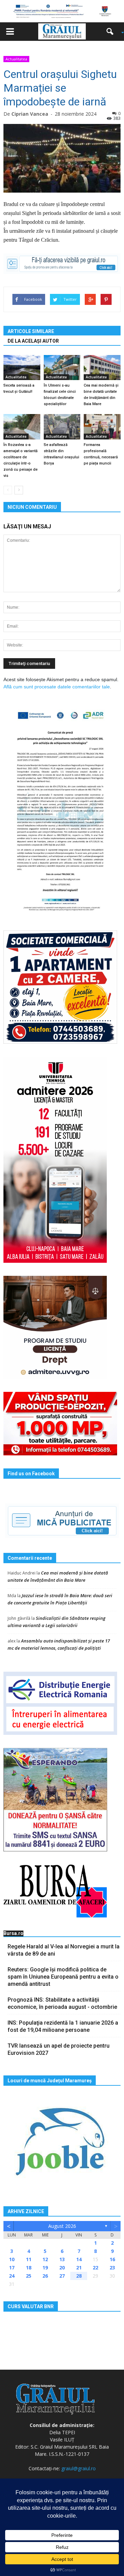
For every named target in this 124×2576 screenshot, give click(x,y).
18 (29, 2268)
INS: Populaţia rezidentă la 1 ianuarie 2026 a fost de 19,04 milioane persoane (63, 2026)
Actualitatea (16, 59)
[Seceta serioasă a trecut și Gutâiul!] (22, 368)
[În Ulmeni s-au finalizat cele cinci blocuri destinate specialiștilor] (62, 368)
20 (62, 2268)
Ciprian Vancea (30, 114)
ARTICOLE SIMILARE (31, 331)
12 (45, 2259)
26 (45, 2276)
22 (95, 2268)
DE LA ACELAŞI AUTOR (33, 341)
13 (62, 2259)
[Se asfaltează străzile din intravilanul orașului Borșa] (62, 427)
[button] (112, 32)
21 (79, 2268)
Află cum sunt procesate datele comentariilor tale (57, 687)
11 (29, 2259)
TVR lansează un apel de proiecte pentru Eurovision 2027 (59, 2049)
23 (112, 2268)
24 (12, 2276)
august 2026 (62, 2226)
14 (79, 2259)
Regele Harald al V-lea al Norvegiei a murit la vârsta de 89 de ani (64, 1950)
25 (29, 2276)
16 (112, 2259)
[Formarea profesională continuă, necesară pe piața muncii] (102, 427)
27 (62, 2276)
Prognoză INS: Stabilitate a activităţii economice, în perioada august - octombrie (62, 2003)
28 (79, 2276)
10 (12, 2259)
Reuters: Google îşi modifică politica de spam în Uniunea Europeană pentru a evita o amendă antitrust (63, 1977)
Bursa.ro (13, 1933)
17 (12, 2268)
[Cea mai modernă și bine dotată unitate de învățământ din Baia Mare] (102, 368)
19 (45, 2268)
